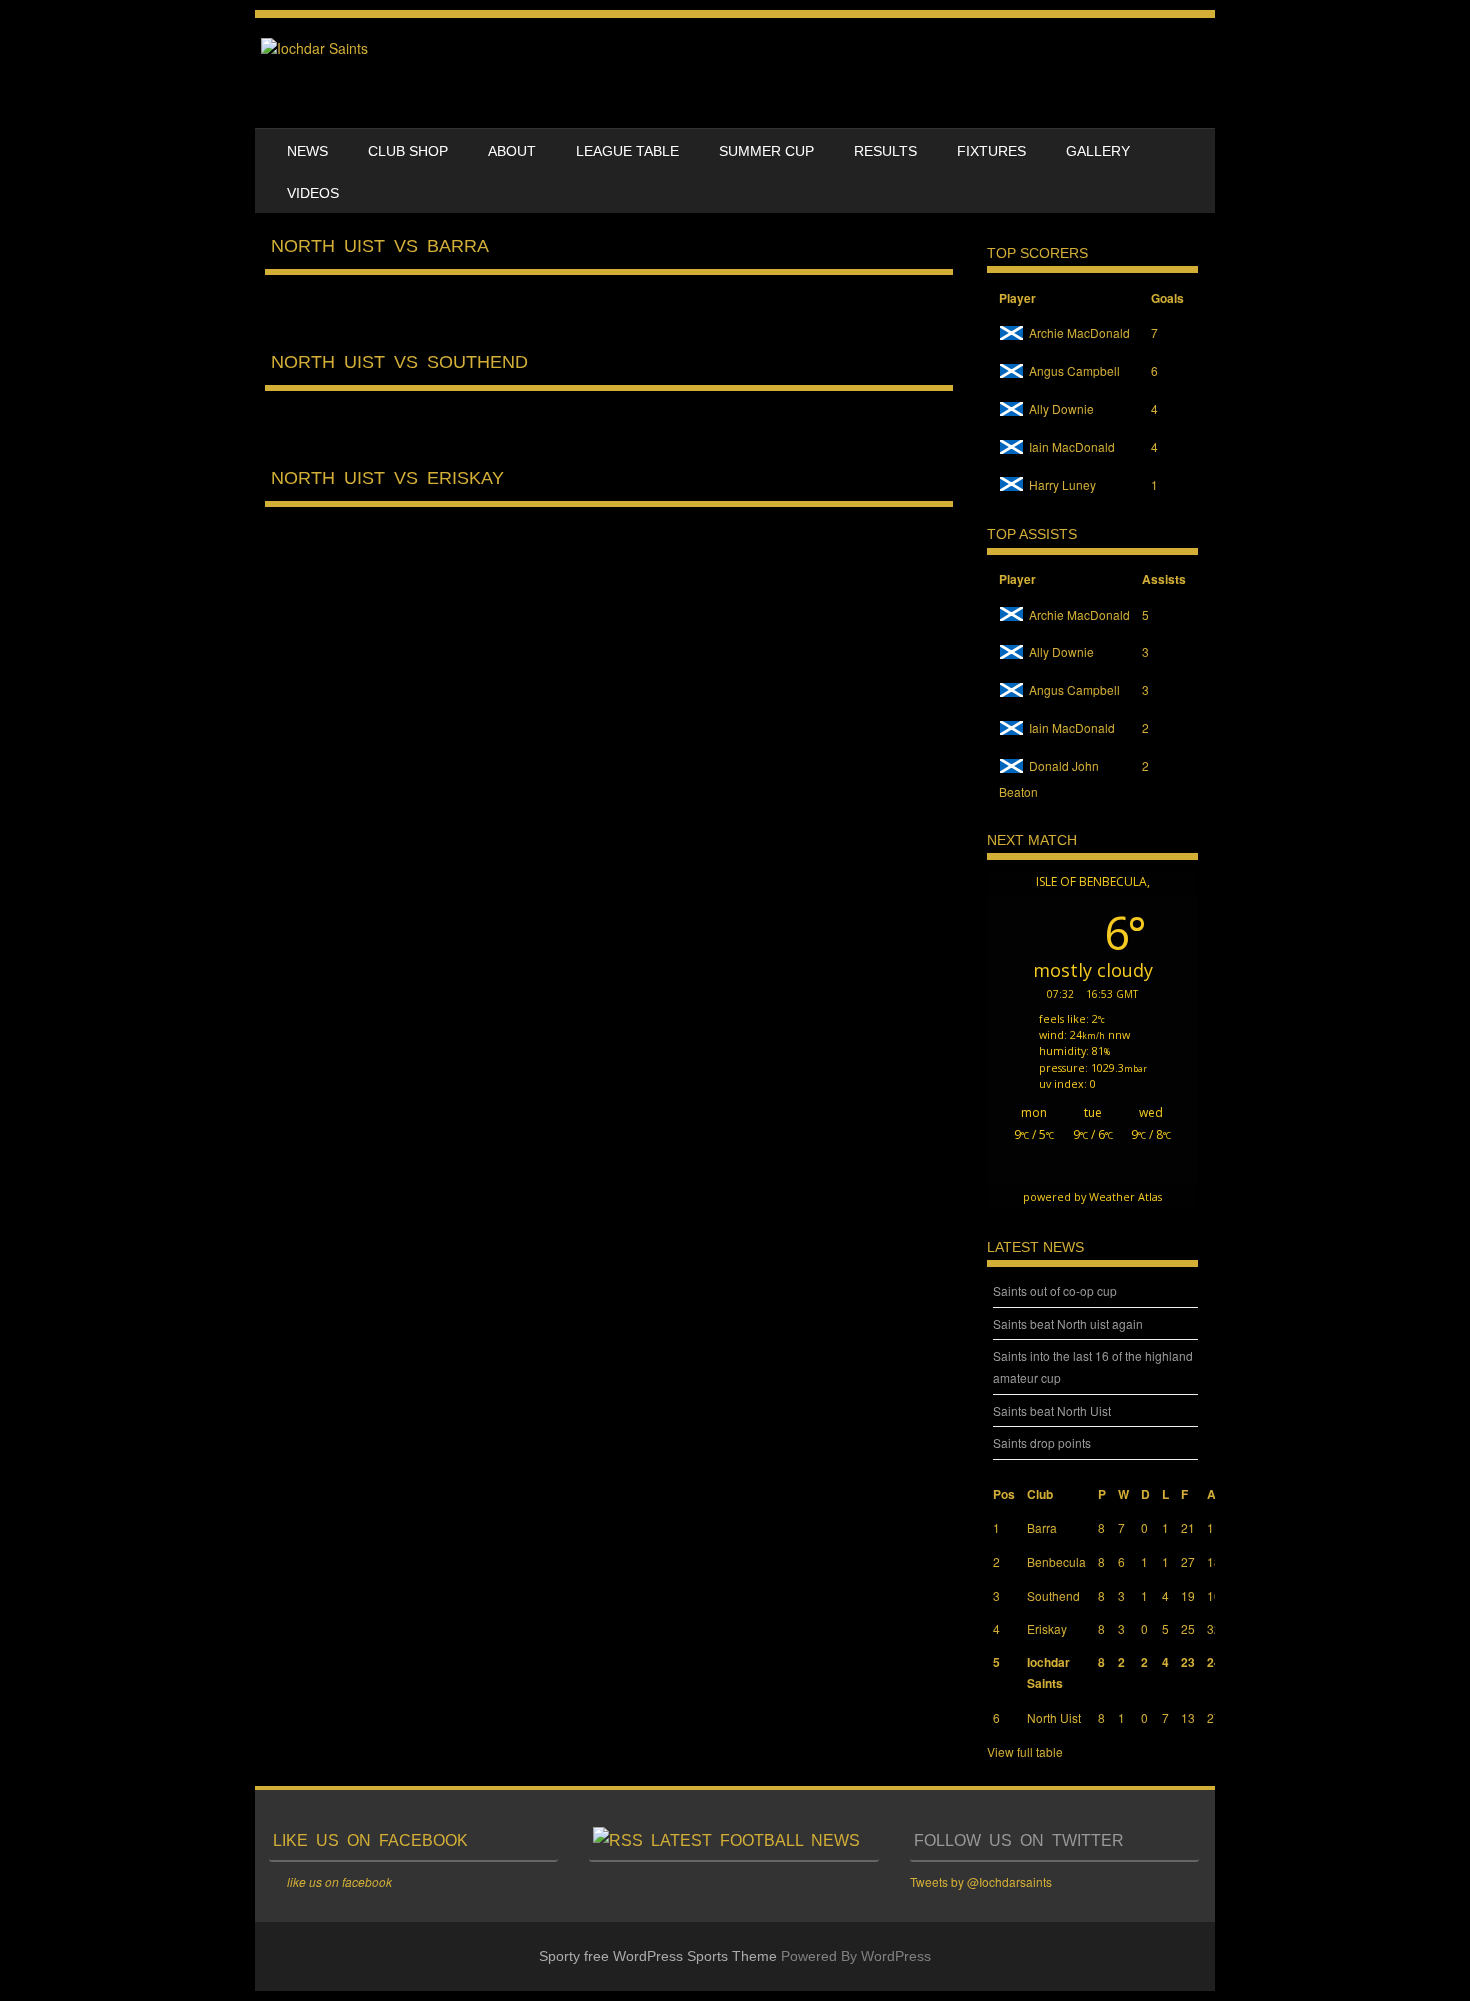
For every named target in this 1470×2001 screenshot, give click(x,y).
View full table (1025, 1751)
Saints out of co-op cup (1055, 1290)
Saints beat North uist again (1068, 1323)
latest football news (755, 1840)
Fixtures (991, 151)
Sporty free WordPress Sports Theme (658, 1956)
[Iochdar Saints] (314, 48)
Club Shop (408, 151)
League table (627, 151)
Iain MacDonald (1072, 446)
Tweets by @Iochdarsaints (981, 1881)
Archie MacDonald (1079, 332)
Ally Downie (1061, 408)
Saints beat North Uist (1052, 1410)
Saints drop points (1042, 1442)
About (512, 151)
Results (885, 151)
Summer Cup (766, 151)
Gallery (1098, 151)
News (307, 151)
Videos (313, 193)
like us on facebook (370, 1840)
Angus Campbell (1074, 370)
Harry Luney (1062, 484)
